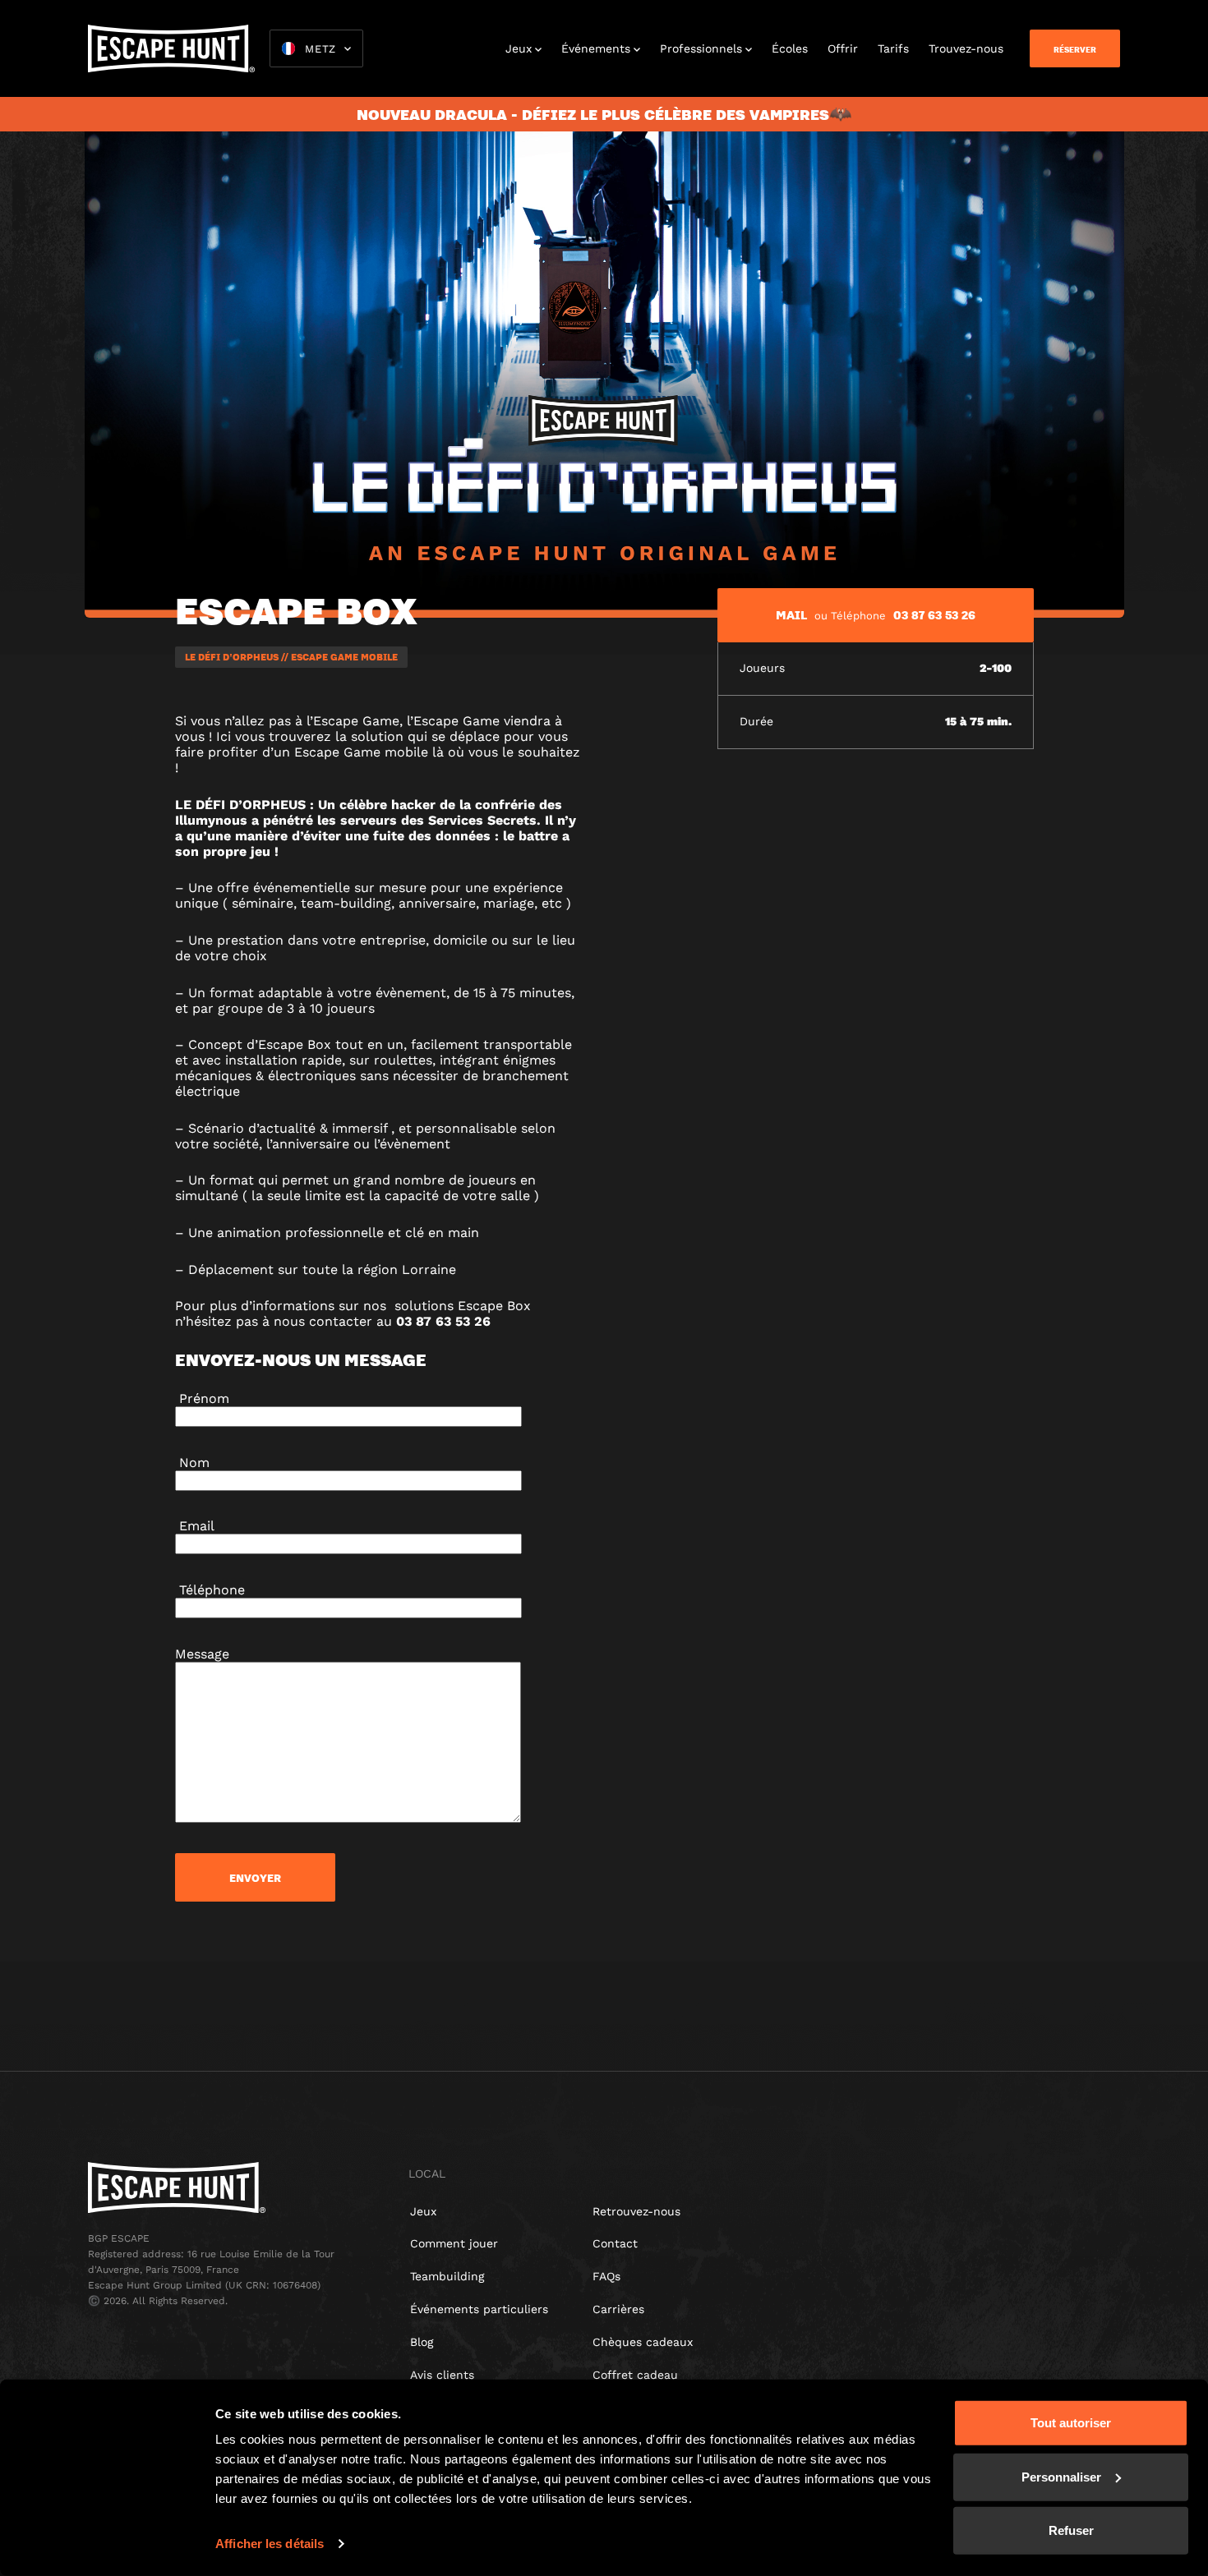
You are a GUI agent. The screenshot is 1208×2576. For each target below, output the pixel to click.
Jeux (519, 48)
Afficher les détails (270, 2544)
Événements (596, 48)
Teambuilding (447, 2276)
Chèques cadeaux (643, 2342)
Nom (192, 1463)
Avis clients (442, 2375)
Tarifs (893, 48)
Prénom (202, 1398)
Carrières (618, 2309)
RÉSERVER (1075, 49)
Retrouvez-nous (636, 2211)
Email (195, 1526)
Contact (615, 2243)
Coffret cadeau (635, 2375)
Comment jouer (454, 2243)
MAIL (791, 614)
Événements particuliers (479, 2309)
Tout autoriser (1071, 2423)
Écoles (790, 48)
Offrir (843, 48)
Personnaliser (1061, 2476)
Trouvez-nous (966, 48)
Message (202, 1654)
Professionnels (701, 48)
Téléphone (210, 1590)
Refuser (1071, 2530)
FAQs (606, 2276)
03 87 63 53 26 (934, 614)
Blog (422, 2342)
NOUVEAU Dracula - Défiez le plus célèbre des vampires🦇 (604, 114)
